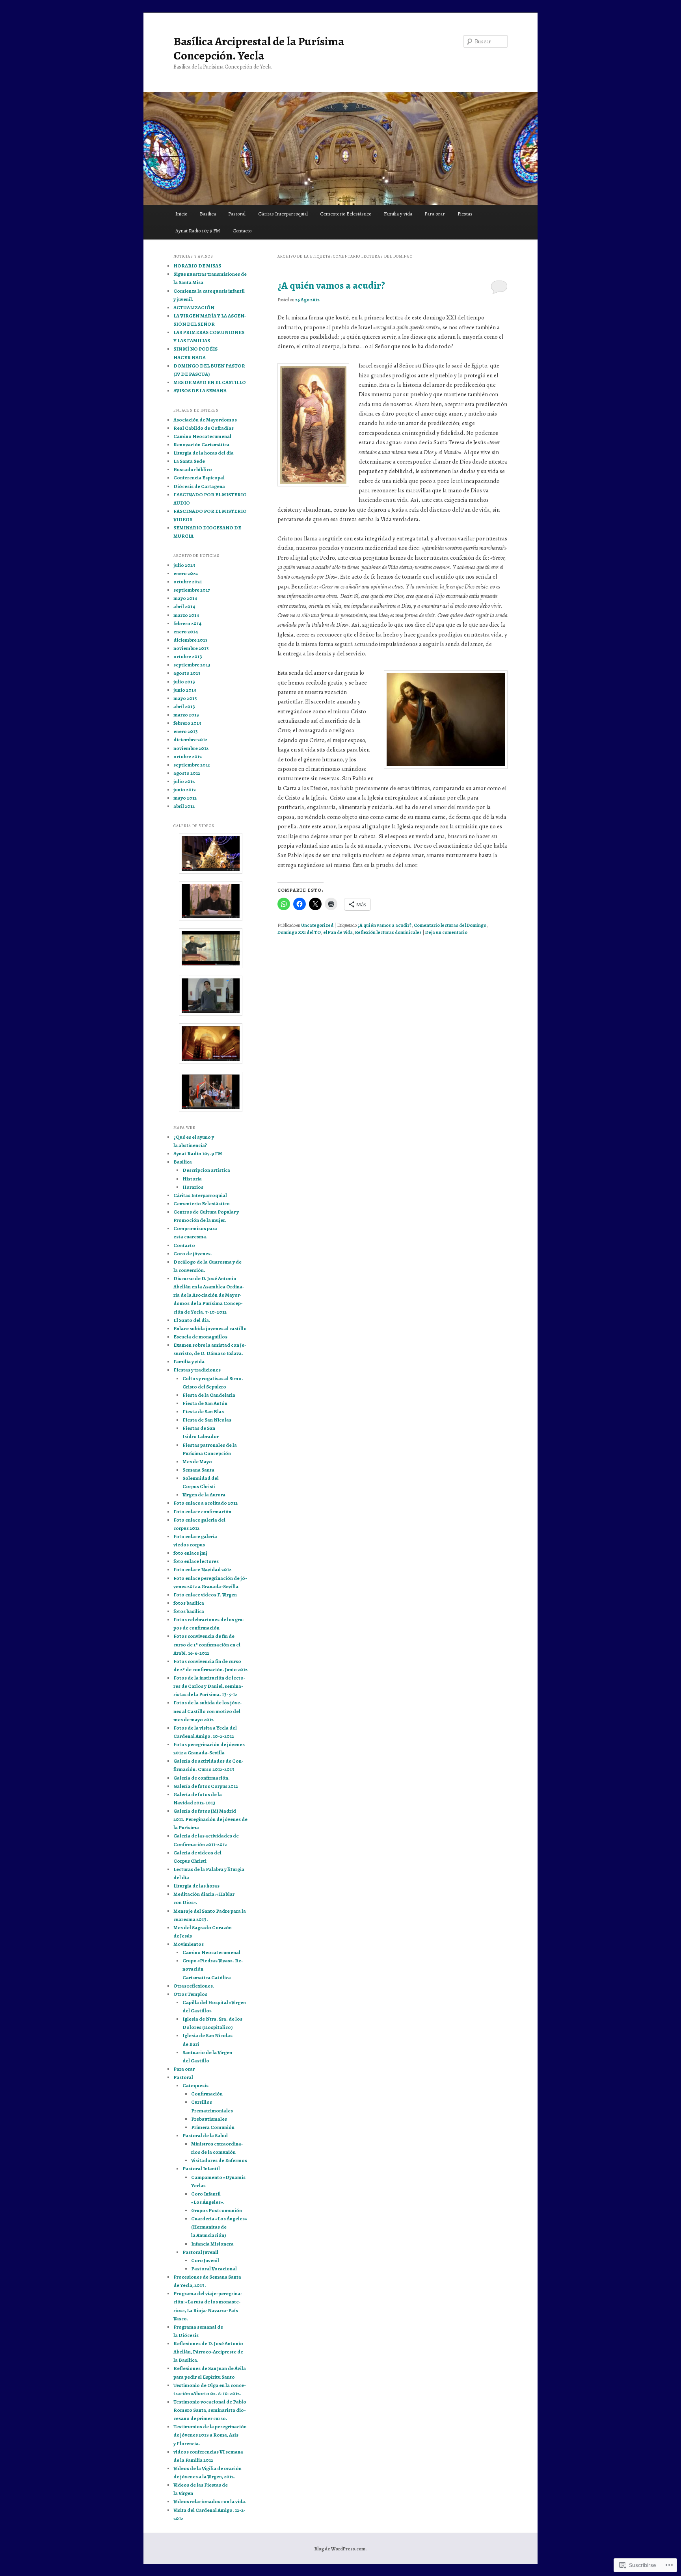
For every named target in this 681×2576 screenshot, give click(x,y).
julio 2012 (184, 781)
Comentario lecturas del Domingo (450, 925)
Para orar (435, 214)
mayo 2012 (185, 798)
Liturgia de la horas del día (204, 453)
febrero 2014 (187, 623)
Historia (192, 1179)
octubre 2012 (188, 756)
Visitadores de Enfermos (219, 2160)
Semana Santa (198, 1470)
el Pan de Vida (338, 932)
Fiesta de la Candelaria (209, 1395)
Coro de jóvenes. (193, 1254)
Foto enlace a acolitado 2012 (206, 1503)
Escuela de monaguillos (200, 1337)
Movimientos (189, 1944)
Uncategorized (317, 925)
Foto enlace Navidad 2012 (202, 1569)
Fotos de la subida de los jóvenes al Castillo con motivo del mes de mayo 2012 (208, 1711)
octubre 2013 (188, 656)
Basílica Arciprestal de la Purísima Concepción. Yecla (259, 48)
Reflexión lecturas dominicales (388, 932)
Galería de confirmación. (202, 1778)
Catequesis (195, 2085)
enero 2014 (186, 632)
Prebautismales (209, 2119)
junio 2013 (185, 690)
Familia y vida (398, 214)
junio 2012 (185, 790)
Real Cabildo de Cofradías (204, 428)
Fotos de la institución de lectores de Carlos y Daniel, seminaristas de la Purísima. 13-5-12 (209, 1686)
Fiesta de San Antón (205, 1403)
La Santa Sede (189, 461)
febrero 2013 (187, 723)
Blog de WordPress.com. (340, 2549)
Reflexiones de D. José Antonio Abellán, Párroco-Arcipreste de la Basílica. (208, 2352)
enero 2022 (186, 573)
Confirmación (207, 2094)
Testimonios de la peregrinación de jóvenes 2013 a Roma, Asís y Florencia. (210, 2435)
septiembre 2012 (192, 765)
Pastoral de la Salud (205, 2135)
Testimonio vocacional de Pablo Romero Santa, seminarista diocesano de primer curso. (210, 2410)
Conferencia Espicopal (199, 478)
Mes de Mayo (197, 1462)
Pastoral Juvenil (200, 2252)
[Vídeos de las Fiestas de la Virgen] (210, 853)
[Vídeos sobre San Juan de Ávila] (210, 948)
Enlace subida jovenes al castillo (210, 1328)
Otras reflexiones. (194, 1986)
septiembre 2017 (192, 590)
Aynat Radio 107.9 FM (198, 231)
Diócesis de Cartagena (199, 486)
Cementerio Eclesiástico (346, 214)
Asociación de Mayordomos (205, 420)
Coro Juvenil (205, 2260)
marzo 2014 (186, 615)
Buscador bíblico (193, 469)
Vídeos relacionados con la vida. (210, 2501)
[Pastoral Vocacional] (210, 996)
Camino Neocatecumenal (202, 436)
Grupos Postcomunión (217, 2210)
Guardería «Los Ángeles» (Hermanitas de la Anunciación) (219, 2227)
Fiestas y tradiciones (197, 1370)
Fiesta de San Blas (203, 1411)
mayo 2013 (185, 698)
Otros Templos (190, 1994)
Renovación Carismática (201, 444)
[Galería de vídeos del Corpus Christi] (210, 1092)
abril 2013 (184, 706)
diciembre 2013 (191, 640)
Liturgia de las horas (196, 1886)
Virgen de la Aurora (204, 1495)
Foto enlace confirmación (202, 1512)
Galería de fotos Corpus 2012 (206, 1786)
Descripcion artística (206, 1170)
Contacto (242, 231)
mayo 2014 (185, 598)
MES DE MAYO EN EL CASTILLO (210, 382)
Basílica (208, 214)
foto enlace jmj (190, 1553)
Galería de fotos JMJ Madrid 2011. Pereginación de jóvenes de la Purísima (210, 1819)
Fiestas (465, 214)
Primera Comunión (213, 2127)
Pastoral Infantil (201, 2169)
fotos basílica (189, 1603)
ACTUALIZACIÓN (194, 307)
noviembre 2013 (191, 648)
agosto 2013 (187, 673)
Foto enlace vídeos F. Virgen (205, 1595)
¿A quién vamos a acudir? (331, 285)
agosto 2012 (187, 773)
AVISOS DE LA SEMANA (200, 391)
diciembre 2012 (190, 740)
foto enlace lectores (196, 1561)
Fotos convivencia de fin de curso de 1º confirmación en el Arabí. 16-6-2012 (207, 1644)
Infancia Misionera (212, 2244)
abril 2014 (184, 606)
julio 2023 (184, 565)
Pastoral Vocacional (214, 2269)
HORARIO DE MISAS (197, 266)
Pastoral (237, 214)
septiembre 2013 (192, 665)
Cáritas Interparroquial (283, 214)
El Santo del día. (192, 1320)
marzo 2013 (186, 715)
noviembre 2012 (191, 748)
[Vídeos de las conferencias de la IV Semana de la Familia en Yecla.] (210, 901)
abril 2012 (184, 806)
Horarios (193, 1187)
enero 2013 (186, 731)
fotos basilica (189, 1611)
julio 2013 (184, 682)
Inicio (181, 214)
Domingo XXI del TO (299, 932)
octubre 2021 (188, 582)
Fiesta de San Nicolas (207, 1420)
